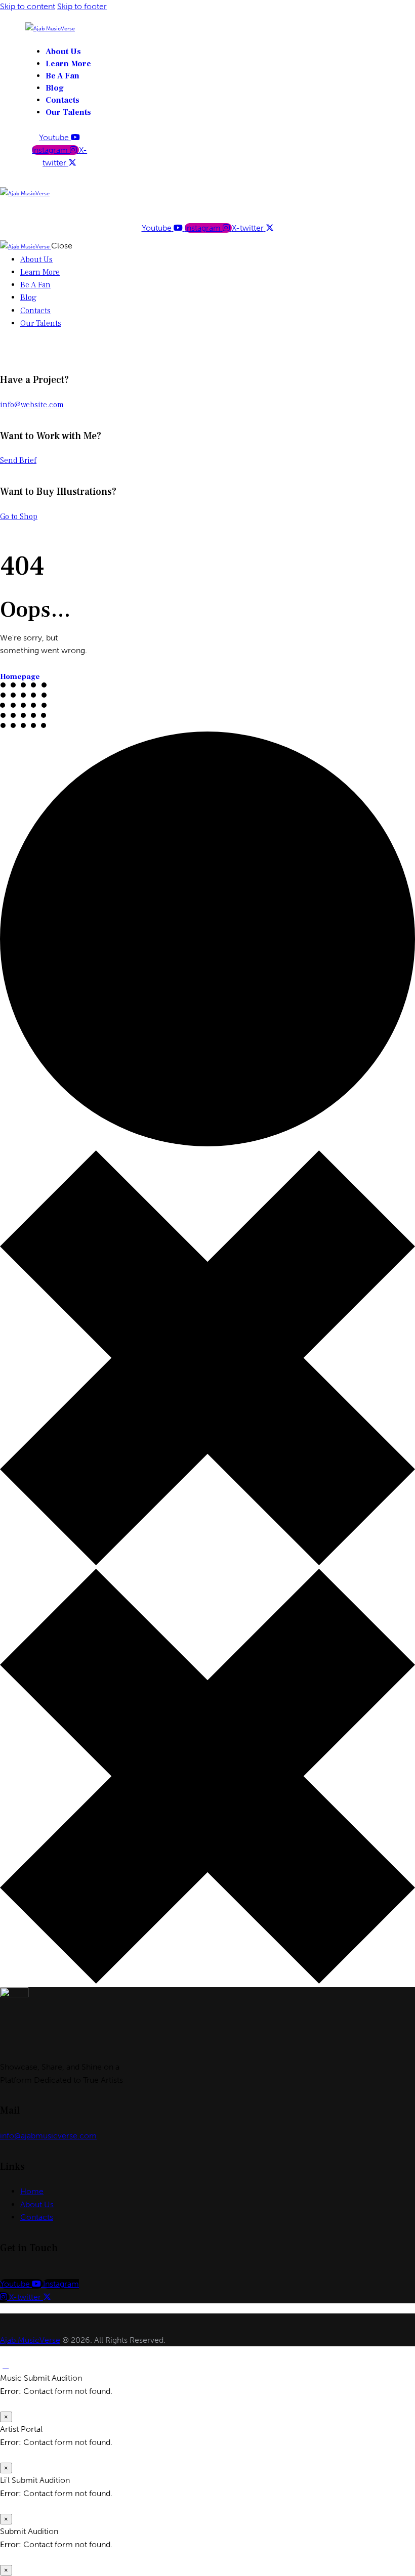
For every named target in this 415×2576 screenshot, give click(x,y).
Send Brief (18, 460)
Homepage (20, 677)
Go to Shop (19, 517)
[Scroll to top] (6, 2365)
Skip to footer (82, 6)
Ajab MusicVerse (30, 2340)
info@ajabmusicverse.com (48, 2136)
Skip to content (28, 6)
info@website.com (32, 405)
